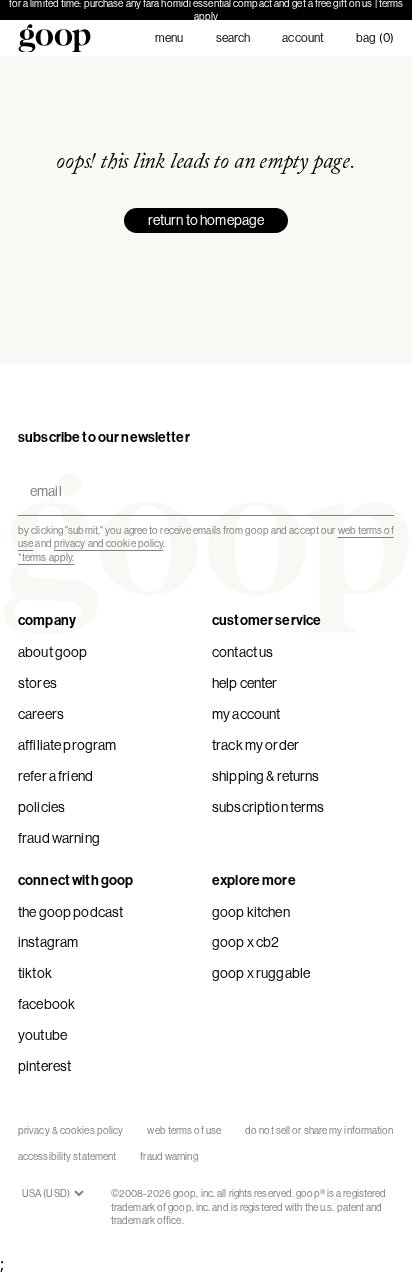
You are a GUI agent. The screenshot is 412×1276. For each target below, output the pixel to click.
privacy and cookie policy (109, 543)
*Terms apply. (46, 557)
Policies (41, 807)
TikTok (35, 973)
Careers (41, 714)
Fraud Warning (59, 838)
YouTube (42, 1035)
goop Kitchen (251, 912)
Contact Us (242, 652)
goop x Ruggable (261, 973)
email (41, 474)
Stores (37, 683)
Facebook (46, 1004)
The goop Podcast (70, 912)
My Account (246, 714)
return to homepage (206, 220)
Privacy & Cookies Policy (70, 1130)
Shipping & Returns (266, 776)
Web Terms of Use (184, 1130)
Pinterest (44, 1066)
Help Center (245, 683)
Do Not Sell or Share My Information (319, 1130)
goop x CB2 (245, 942)
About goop (52, 652)
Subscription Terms (268, 807)
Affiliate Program (67, 745)
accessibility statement (67, 1156)
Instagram (48, 942)
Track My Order (255, 745)
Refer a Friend (55, 776)
